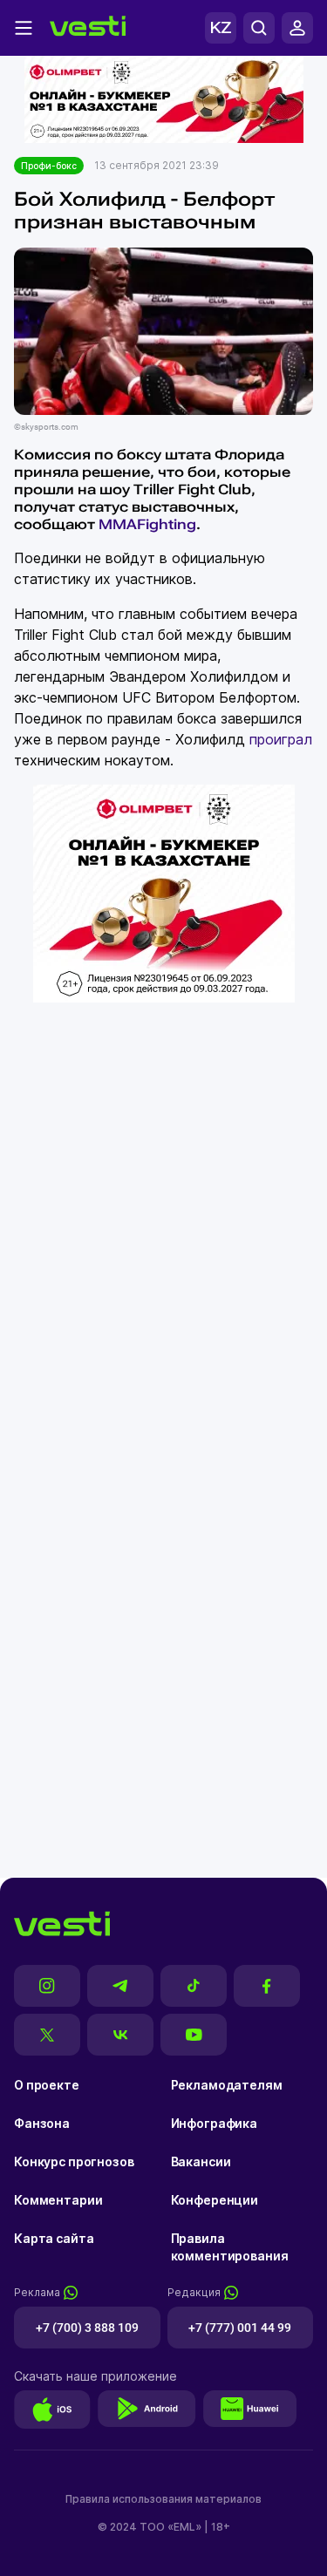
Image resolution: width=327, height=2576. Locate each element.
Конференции (215, 2200)
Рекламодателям (227, 2085)
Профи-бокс (49, 166)
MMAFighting (147, 524)
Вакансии (201, 2161)
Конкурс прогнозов (74, 2161)
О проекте (47, 2085)
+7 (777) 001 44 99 (240, 2328)
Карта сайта (54, 2238)
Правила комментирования (230, 2247)
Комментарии (58, 2200)
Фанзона (42, 2123)
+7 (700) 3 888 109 (87, 2328)
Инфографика (214, 2123)
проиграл (281, 739)
